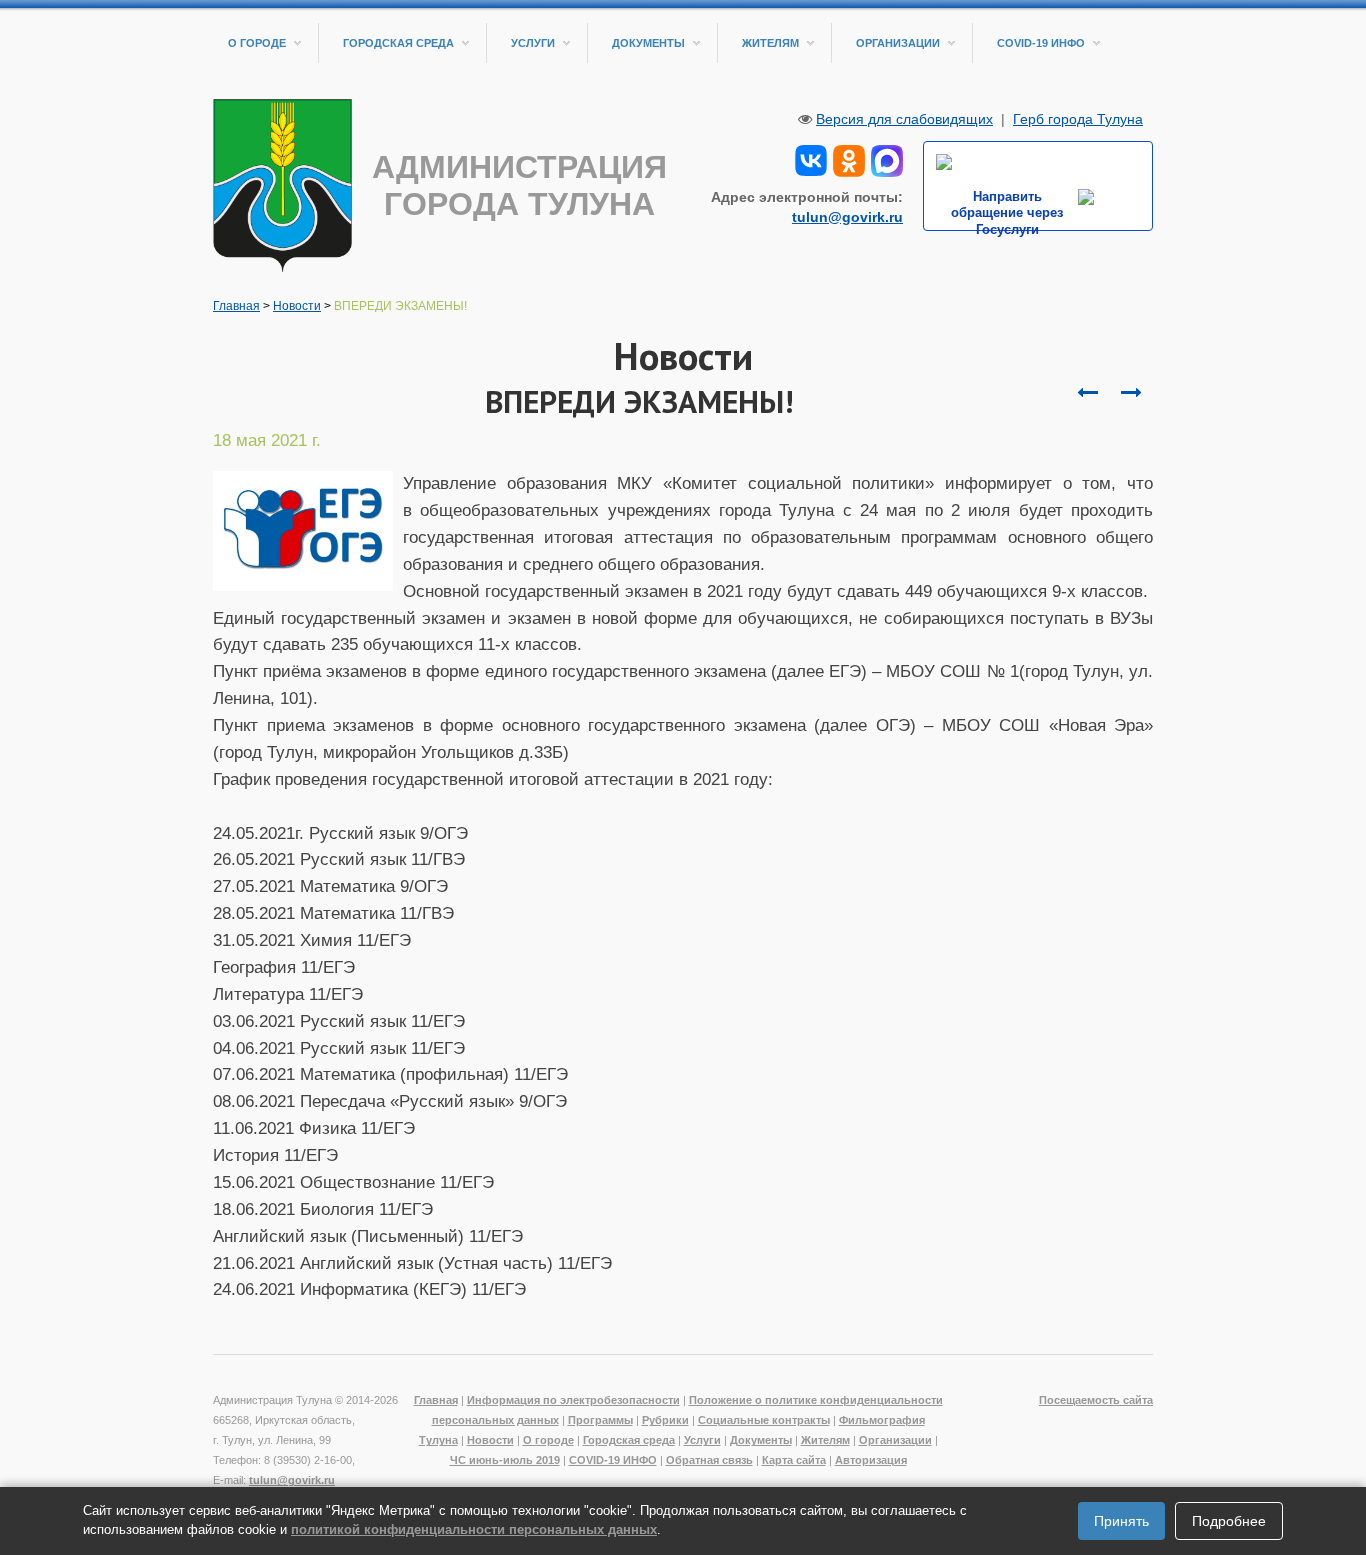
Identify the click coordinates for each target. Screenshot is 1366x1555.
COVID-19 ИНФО (1041, 43)
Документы (648, 43)
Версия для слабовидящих (904, 119)
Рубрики (665, 1420)
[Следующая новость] (1087, 393)
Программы (600, 1420)
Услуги (533, 43)
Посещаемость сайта (1096, 1400)
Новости (297, 306)
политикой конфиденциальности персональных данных (474, 1529)
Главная (236, 306)
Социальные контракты (764, 1420)
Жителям (770, 43)
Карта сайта (794, 1460)
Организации (898, 43)
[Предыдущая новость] (1131, 393)
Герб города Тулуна (1078, 119)
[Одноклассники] (849, 159)
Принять (1121, 1521)
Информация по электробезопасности (573, 1400)
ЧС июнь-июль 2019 (505, 1460)
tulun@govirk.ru (847, 217)
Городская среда (398, 43)
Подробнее (1229, 1521)
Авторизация (871, 1460)
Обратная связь (709, 1460)
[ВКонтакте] (811, 159)
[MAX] (887, 159)
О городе (257, 43)
